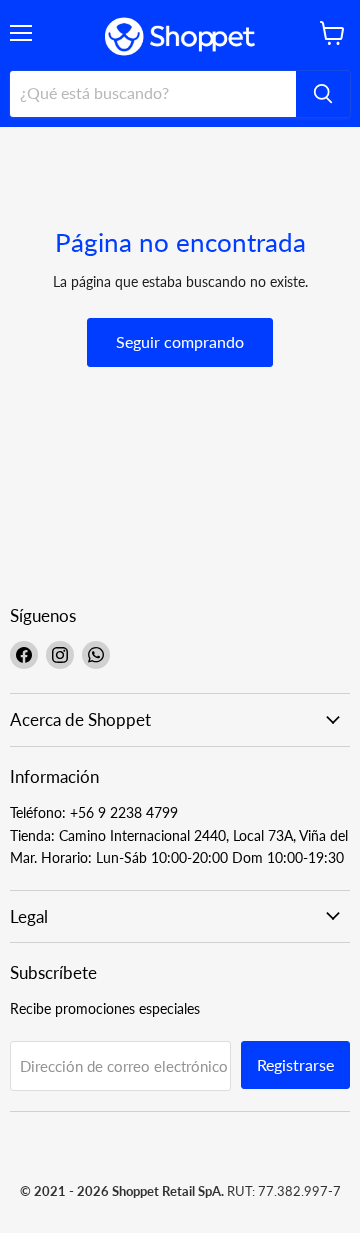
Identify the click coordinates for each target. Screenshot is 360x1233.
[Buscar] (323, 94)
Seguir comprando (180, 341)
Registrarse (295, 1064)
